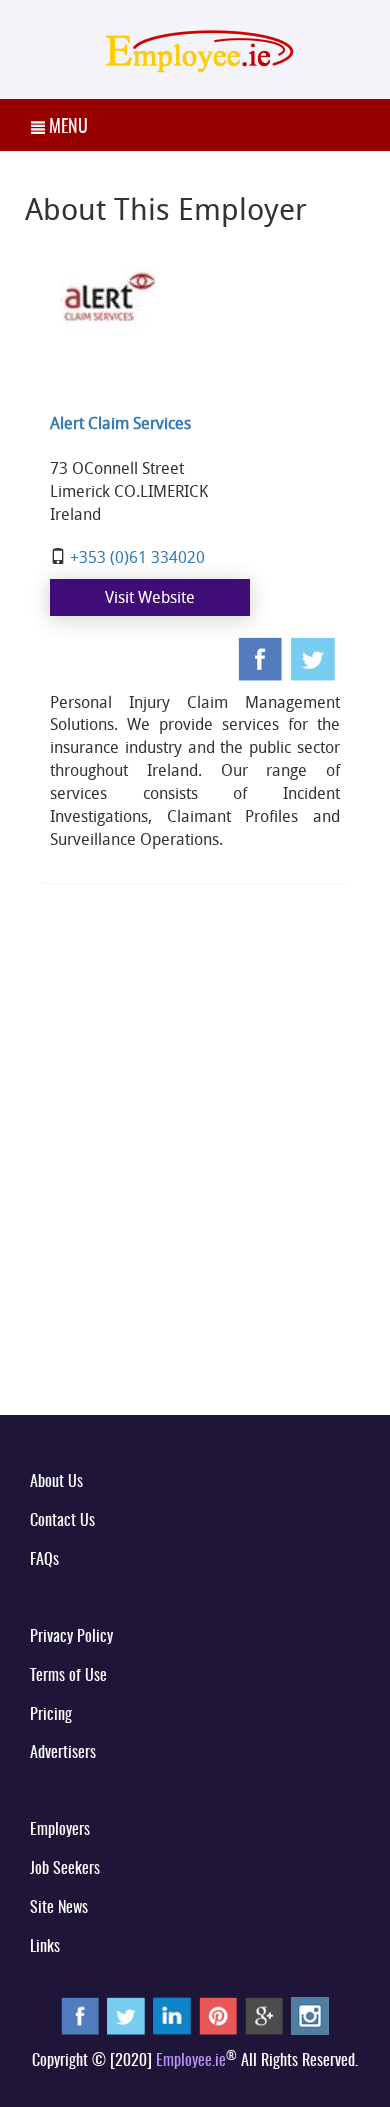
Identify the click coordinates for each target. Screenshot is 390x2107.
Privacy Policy (71, 1637)
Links (45, 1947)
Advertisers (63, 1753)
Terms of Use (68, 1676)
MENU (66, 128)
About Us (56, 1482)
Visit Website (150, 597)
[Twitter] (315, 659)
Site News (59, 1908)
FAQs (44, 1560)
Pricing (51, 1715)
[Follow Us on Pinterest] (218, 2015)
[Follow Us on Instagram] (310, 2015)
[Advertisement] (195, 1188)
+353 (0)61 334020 (137, 557)
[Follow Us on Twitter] (126, 2015)
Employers (60, 1830)
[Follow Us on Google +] (264, 2015)
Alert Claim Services (120, 423)
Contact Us (62, 1521)
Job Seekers (65, 1869)
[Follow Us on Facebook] (80, 2015)
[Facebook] (262, 659)
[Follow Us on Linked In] (172, 2015)
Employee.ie (191, 2061)
